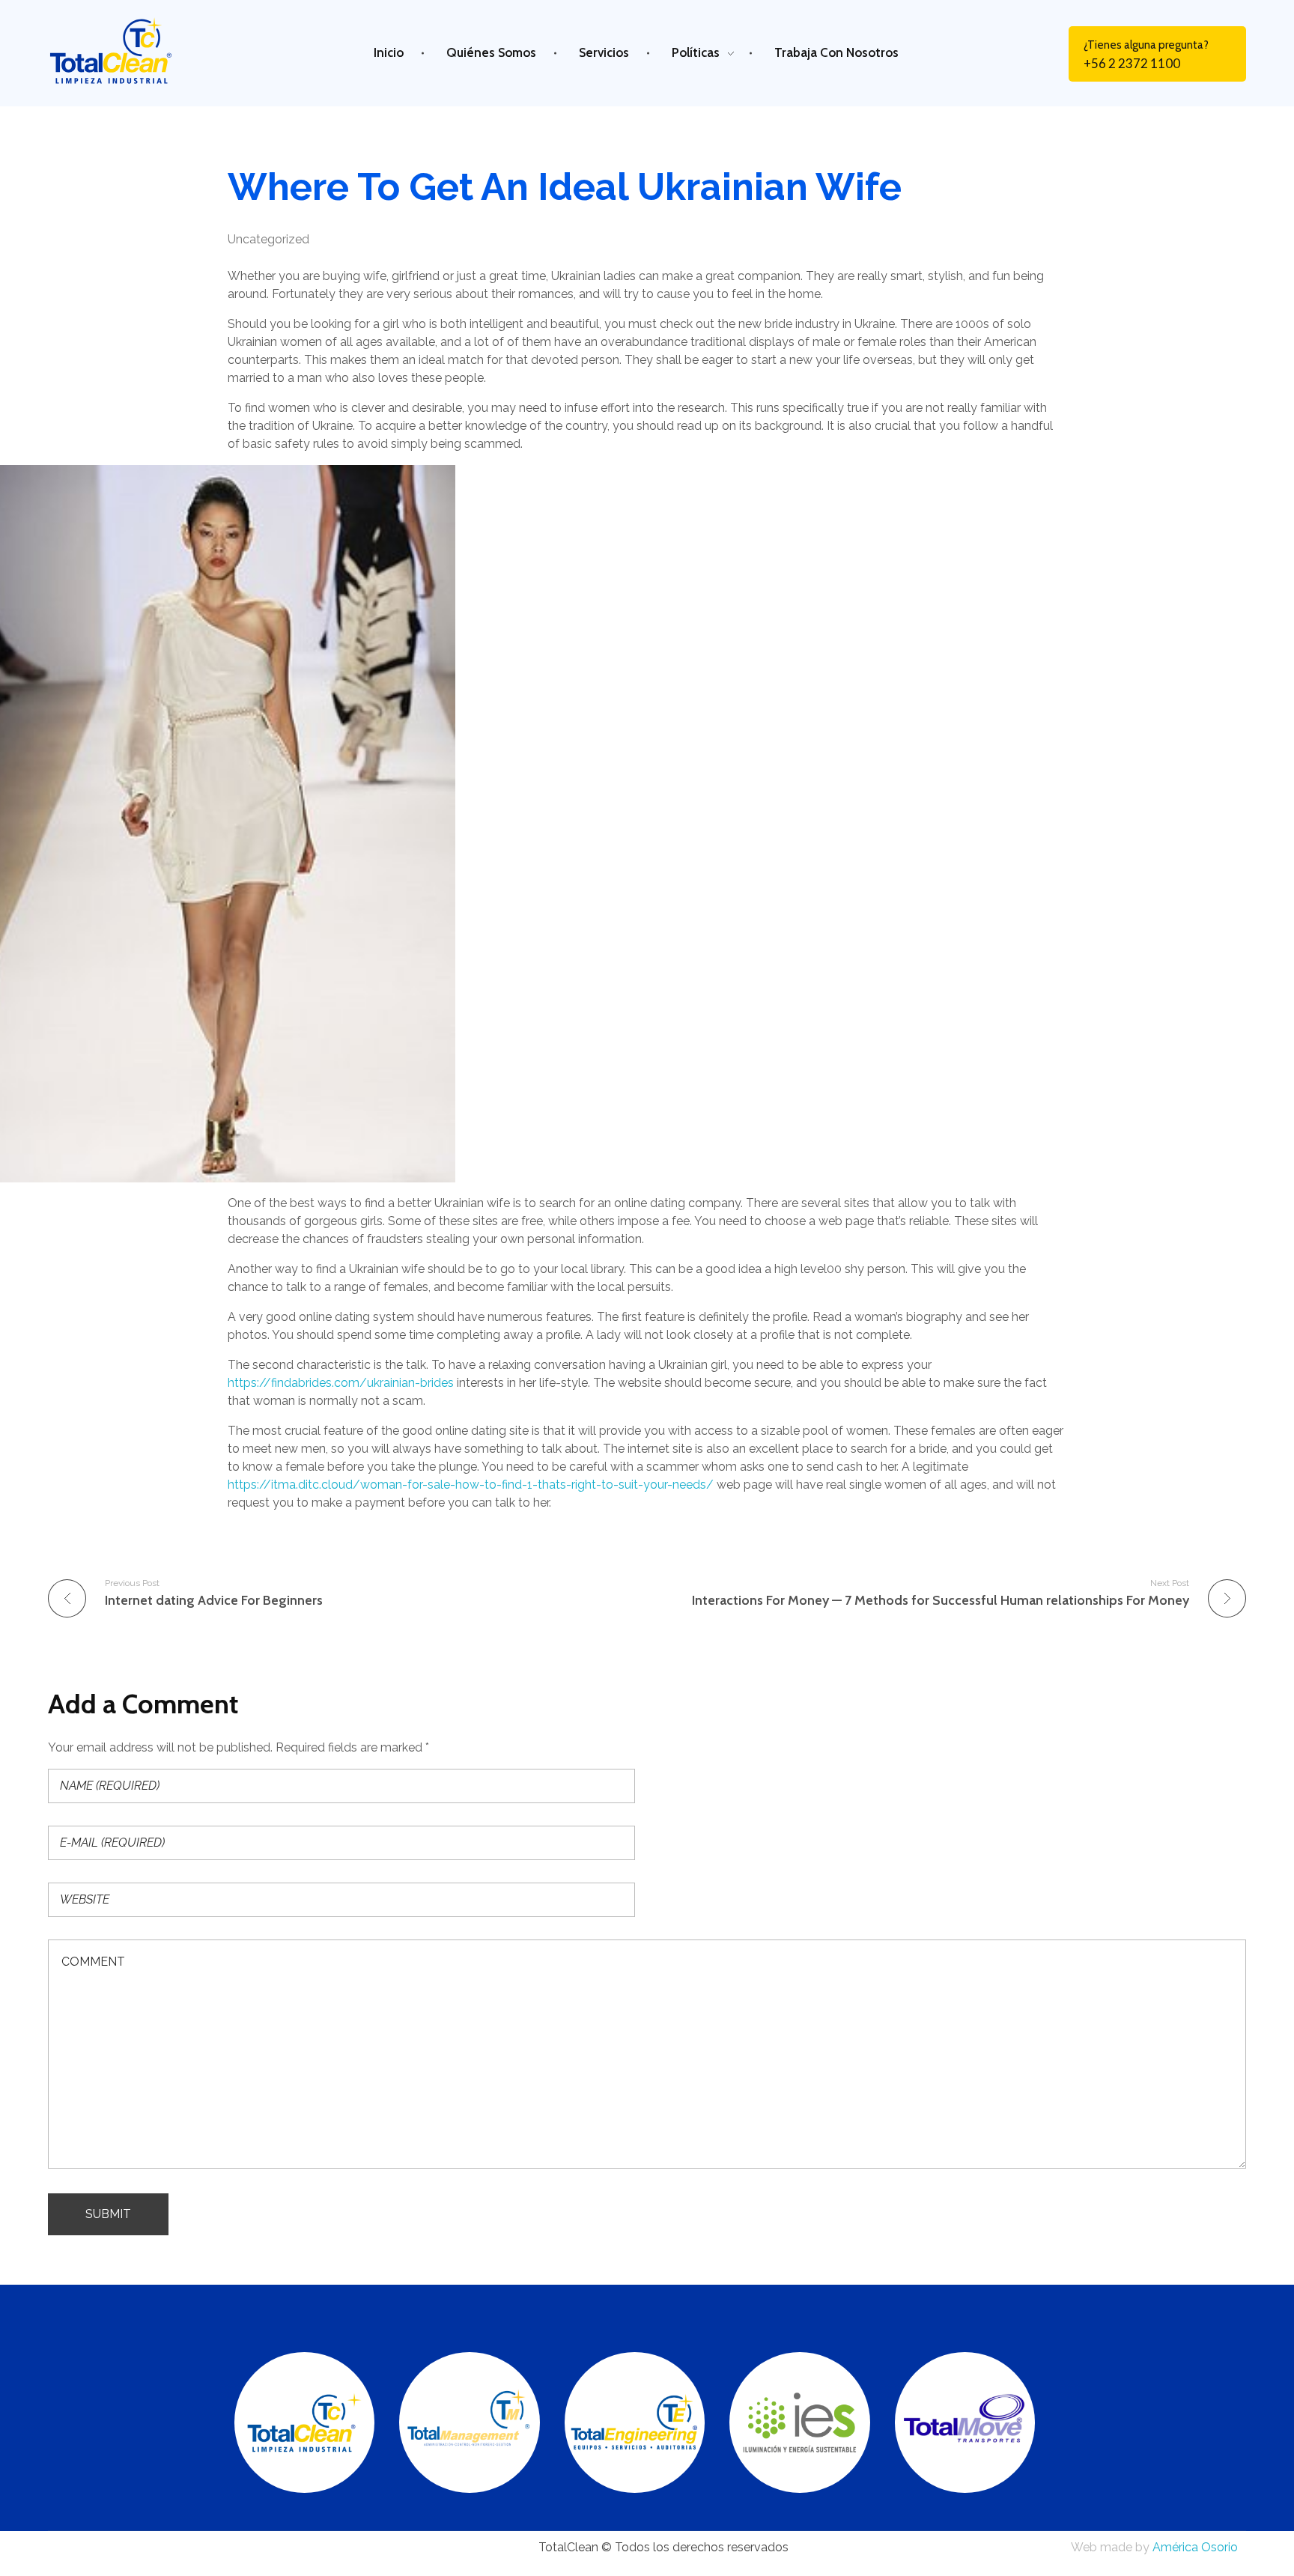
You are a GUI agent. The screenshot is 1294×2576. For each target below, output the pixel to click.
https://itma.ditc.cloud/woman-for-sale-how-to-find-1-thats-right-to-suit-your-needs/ (471, 1485)
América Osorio (1195, 2547)
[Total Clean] (126, 51)
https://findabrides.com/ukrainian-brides (341, 1383)
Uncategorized (268, 239)
